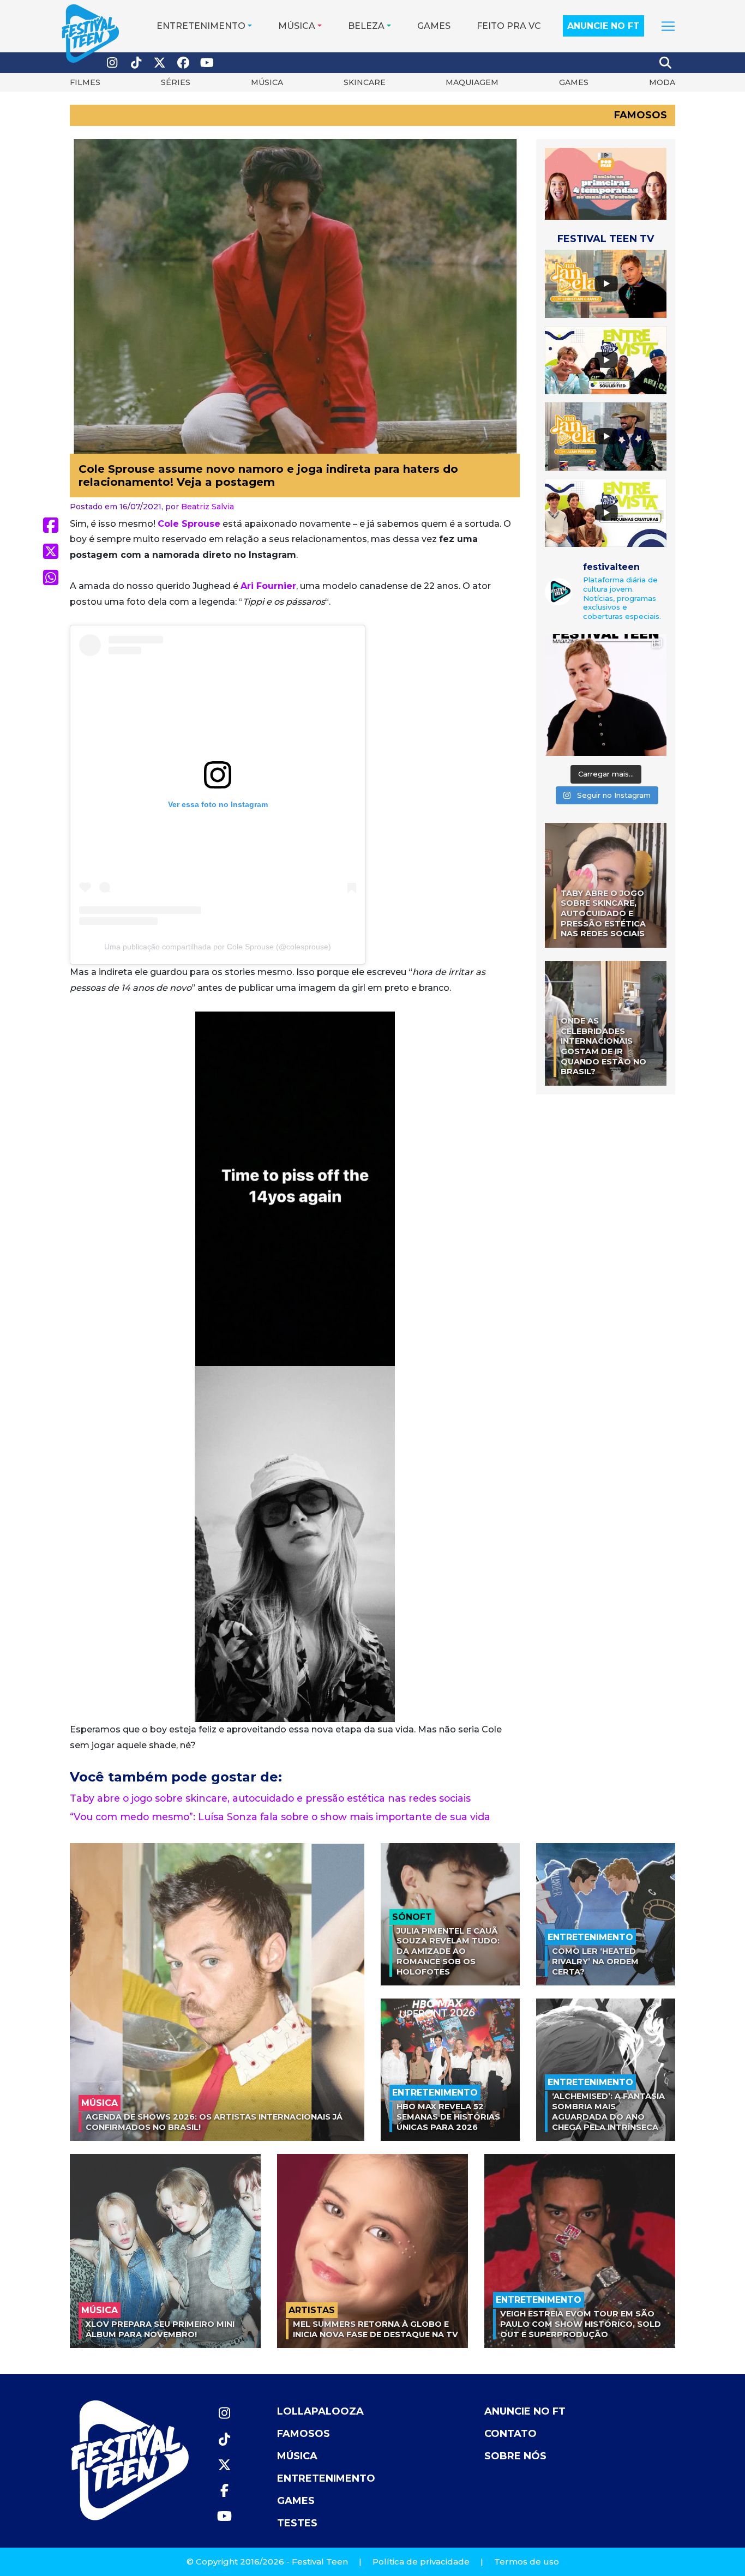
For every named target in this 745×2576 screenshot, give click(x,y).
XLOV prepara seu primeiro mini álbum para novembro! (160, 2329)
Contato (510, 2434)
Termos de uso (527, 2562)
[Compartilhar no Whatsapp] (51, 577)
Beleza (366, 26)
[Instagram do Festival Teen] (112, 63)
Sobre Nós (515, 2456)
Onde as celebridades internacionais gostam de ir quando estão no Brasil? (603, 1046)
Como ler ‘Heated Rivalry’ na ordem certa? (595, 1961)
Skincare (365, 82)
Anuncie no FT (603, 26)
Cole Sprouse (189, 524)
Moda (662, 82)
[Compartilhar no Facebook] (51, 525)
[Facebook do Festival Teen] (184, 63)
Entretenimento (201, 26)
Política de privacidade (421, 2562)
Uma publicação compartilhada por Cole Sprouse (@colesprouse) (218, 947)
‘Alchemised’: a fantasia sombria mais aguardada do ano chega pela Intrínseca (608, 2111)
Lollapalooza (320, 2411)
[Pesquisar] (666, 63)
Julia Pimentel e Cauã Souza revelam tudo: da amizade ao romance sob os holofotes (448, 1951)
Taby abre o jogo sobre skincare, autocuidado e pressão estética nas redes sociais (270, 1798)
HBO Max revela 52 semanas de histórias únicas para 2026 (448, 2117)
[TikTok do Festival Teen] (136, 63)
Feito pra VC (509, 26)
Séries (176, 82)
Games (434, 26)
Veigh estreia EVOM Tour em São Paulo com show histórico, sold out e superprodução (581, 2324)
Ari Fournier (268, 586)
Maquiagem (472, 82)
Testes (297, 2523)
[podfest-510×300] (606, 183)
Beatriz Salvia (208, 507)
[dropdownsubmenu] (668, 26)
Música (297, 26)
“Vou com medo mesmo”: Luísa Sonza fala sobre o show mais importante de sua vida (280, 1817)
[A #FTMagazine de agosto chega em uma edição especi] (606, 695)
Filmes (85, 82)
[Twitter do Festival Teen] (160, 63)
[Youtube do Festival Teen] (207, 63)
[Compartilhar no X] (51, 551)
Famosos (641, 115)
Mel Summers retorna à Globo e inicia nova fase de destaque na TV (375, 2329)
